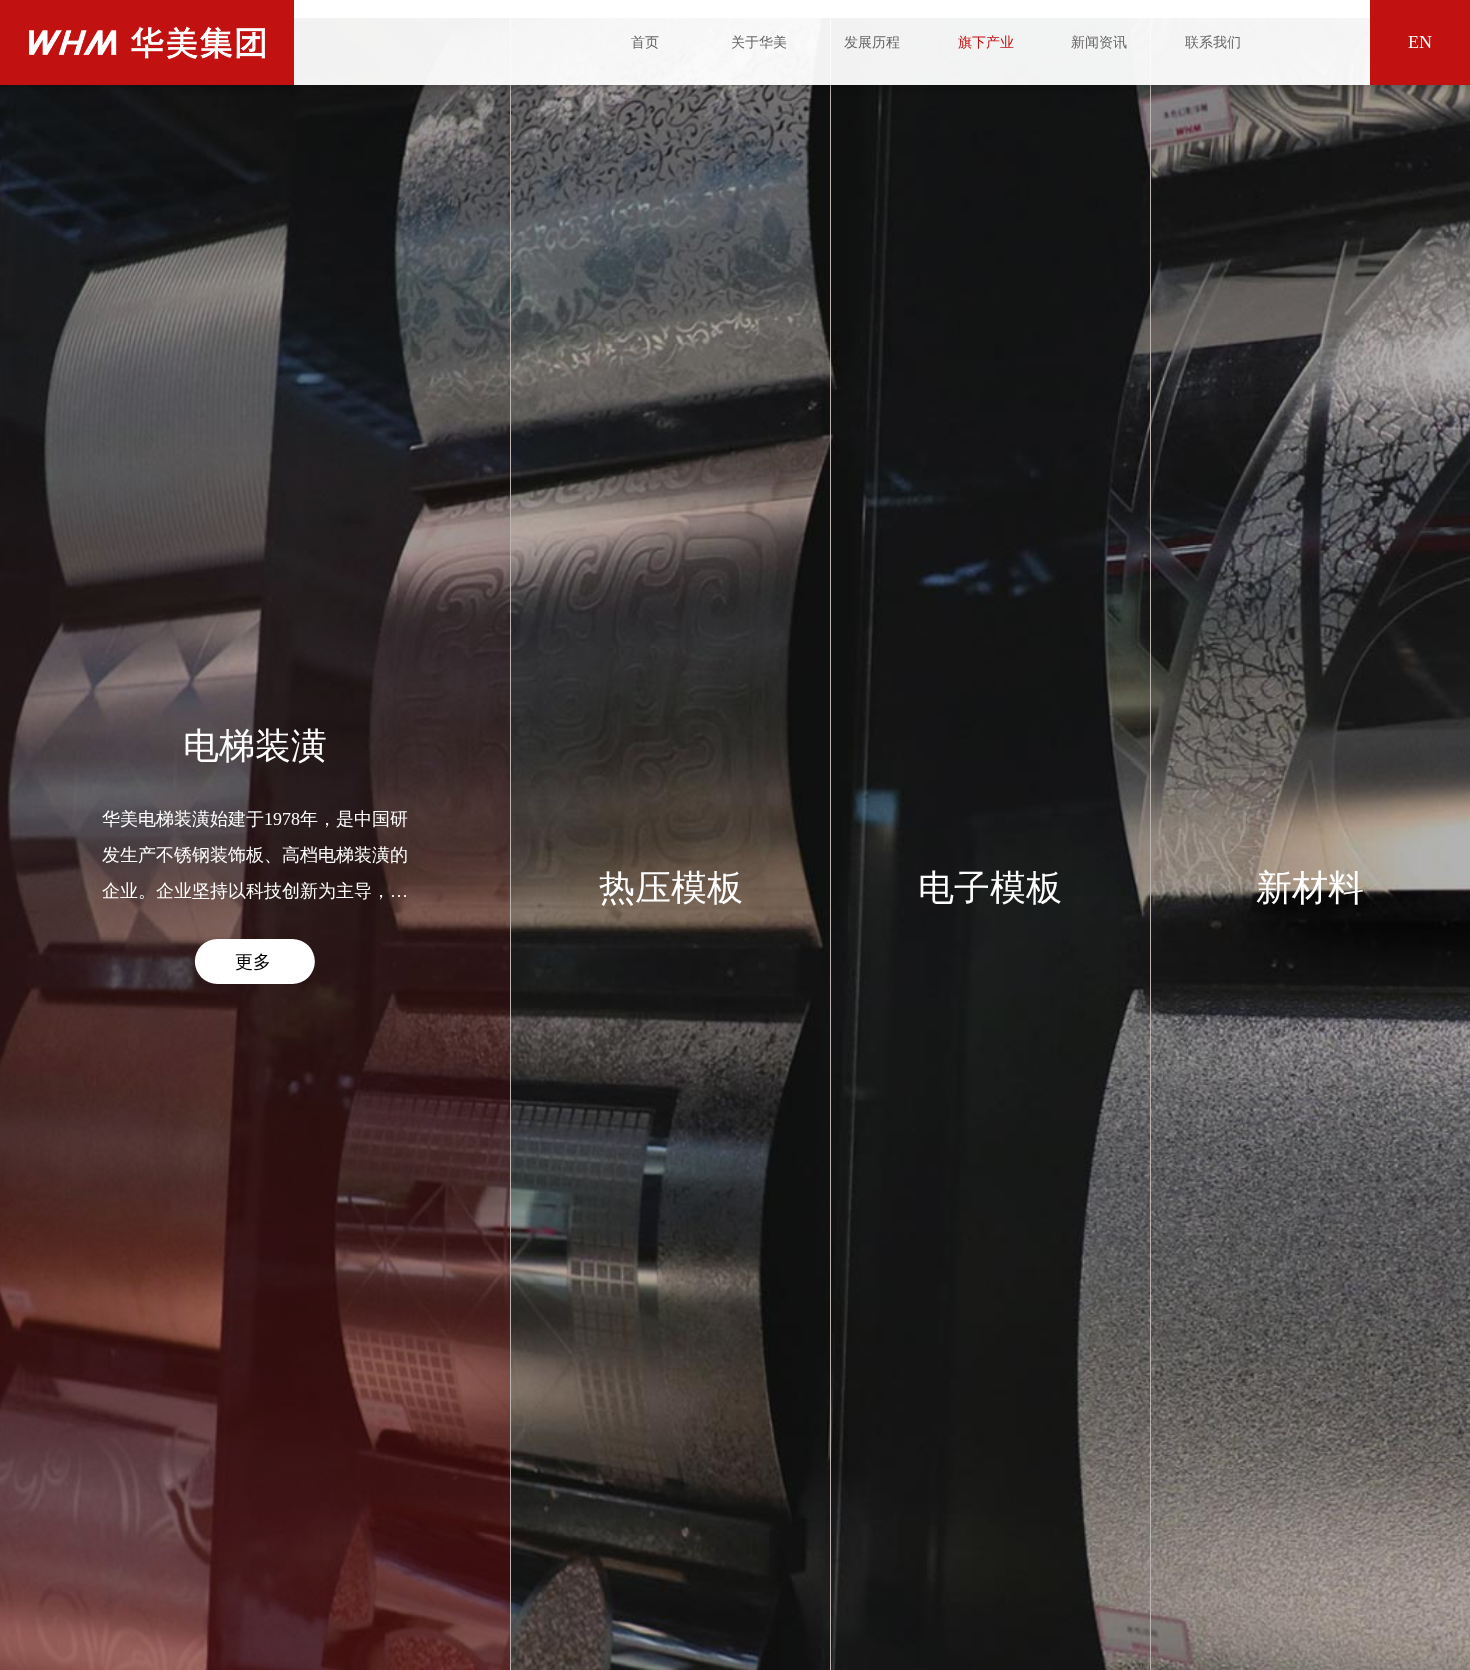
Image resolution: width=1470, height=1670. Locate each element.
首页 (645, 42)
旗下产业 (986, 42)
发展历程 (872, 42)
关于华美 (759, 42)
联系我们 (1213, 42)
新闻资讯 (1099, 42)
